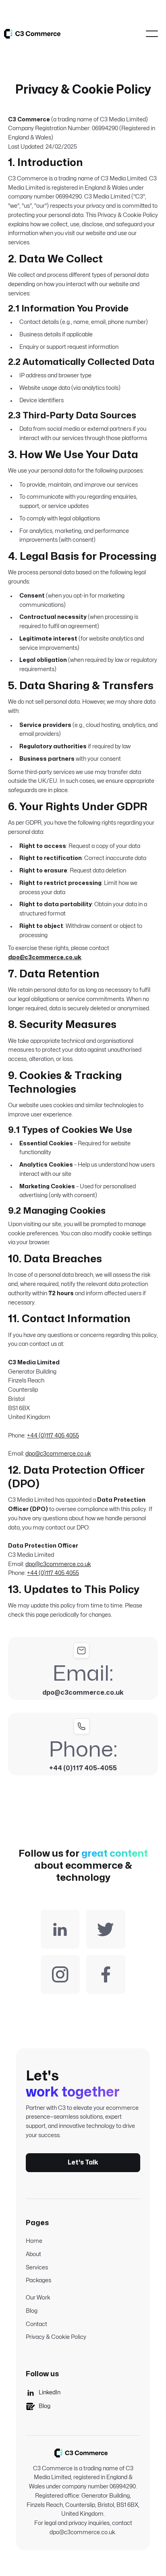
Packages (38, 2280)
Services (37, 2268)
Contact (36, 2324)
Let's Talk (83, 2162)
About (33, 2254)
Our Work (38, 2298)
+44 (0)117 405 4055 (53, 1436)
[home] (32, 34)
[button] (152, 34)
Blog (32, 2311)
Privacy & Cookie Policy (56, 2337)
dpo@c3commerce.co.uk (58, 1454)
